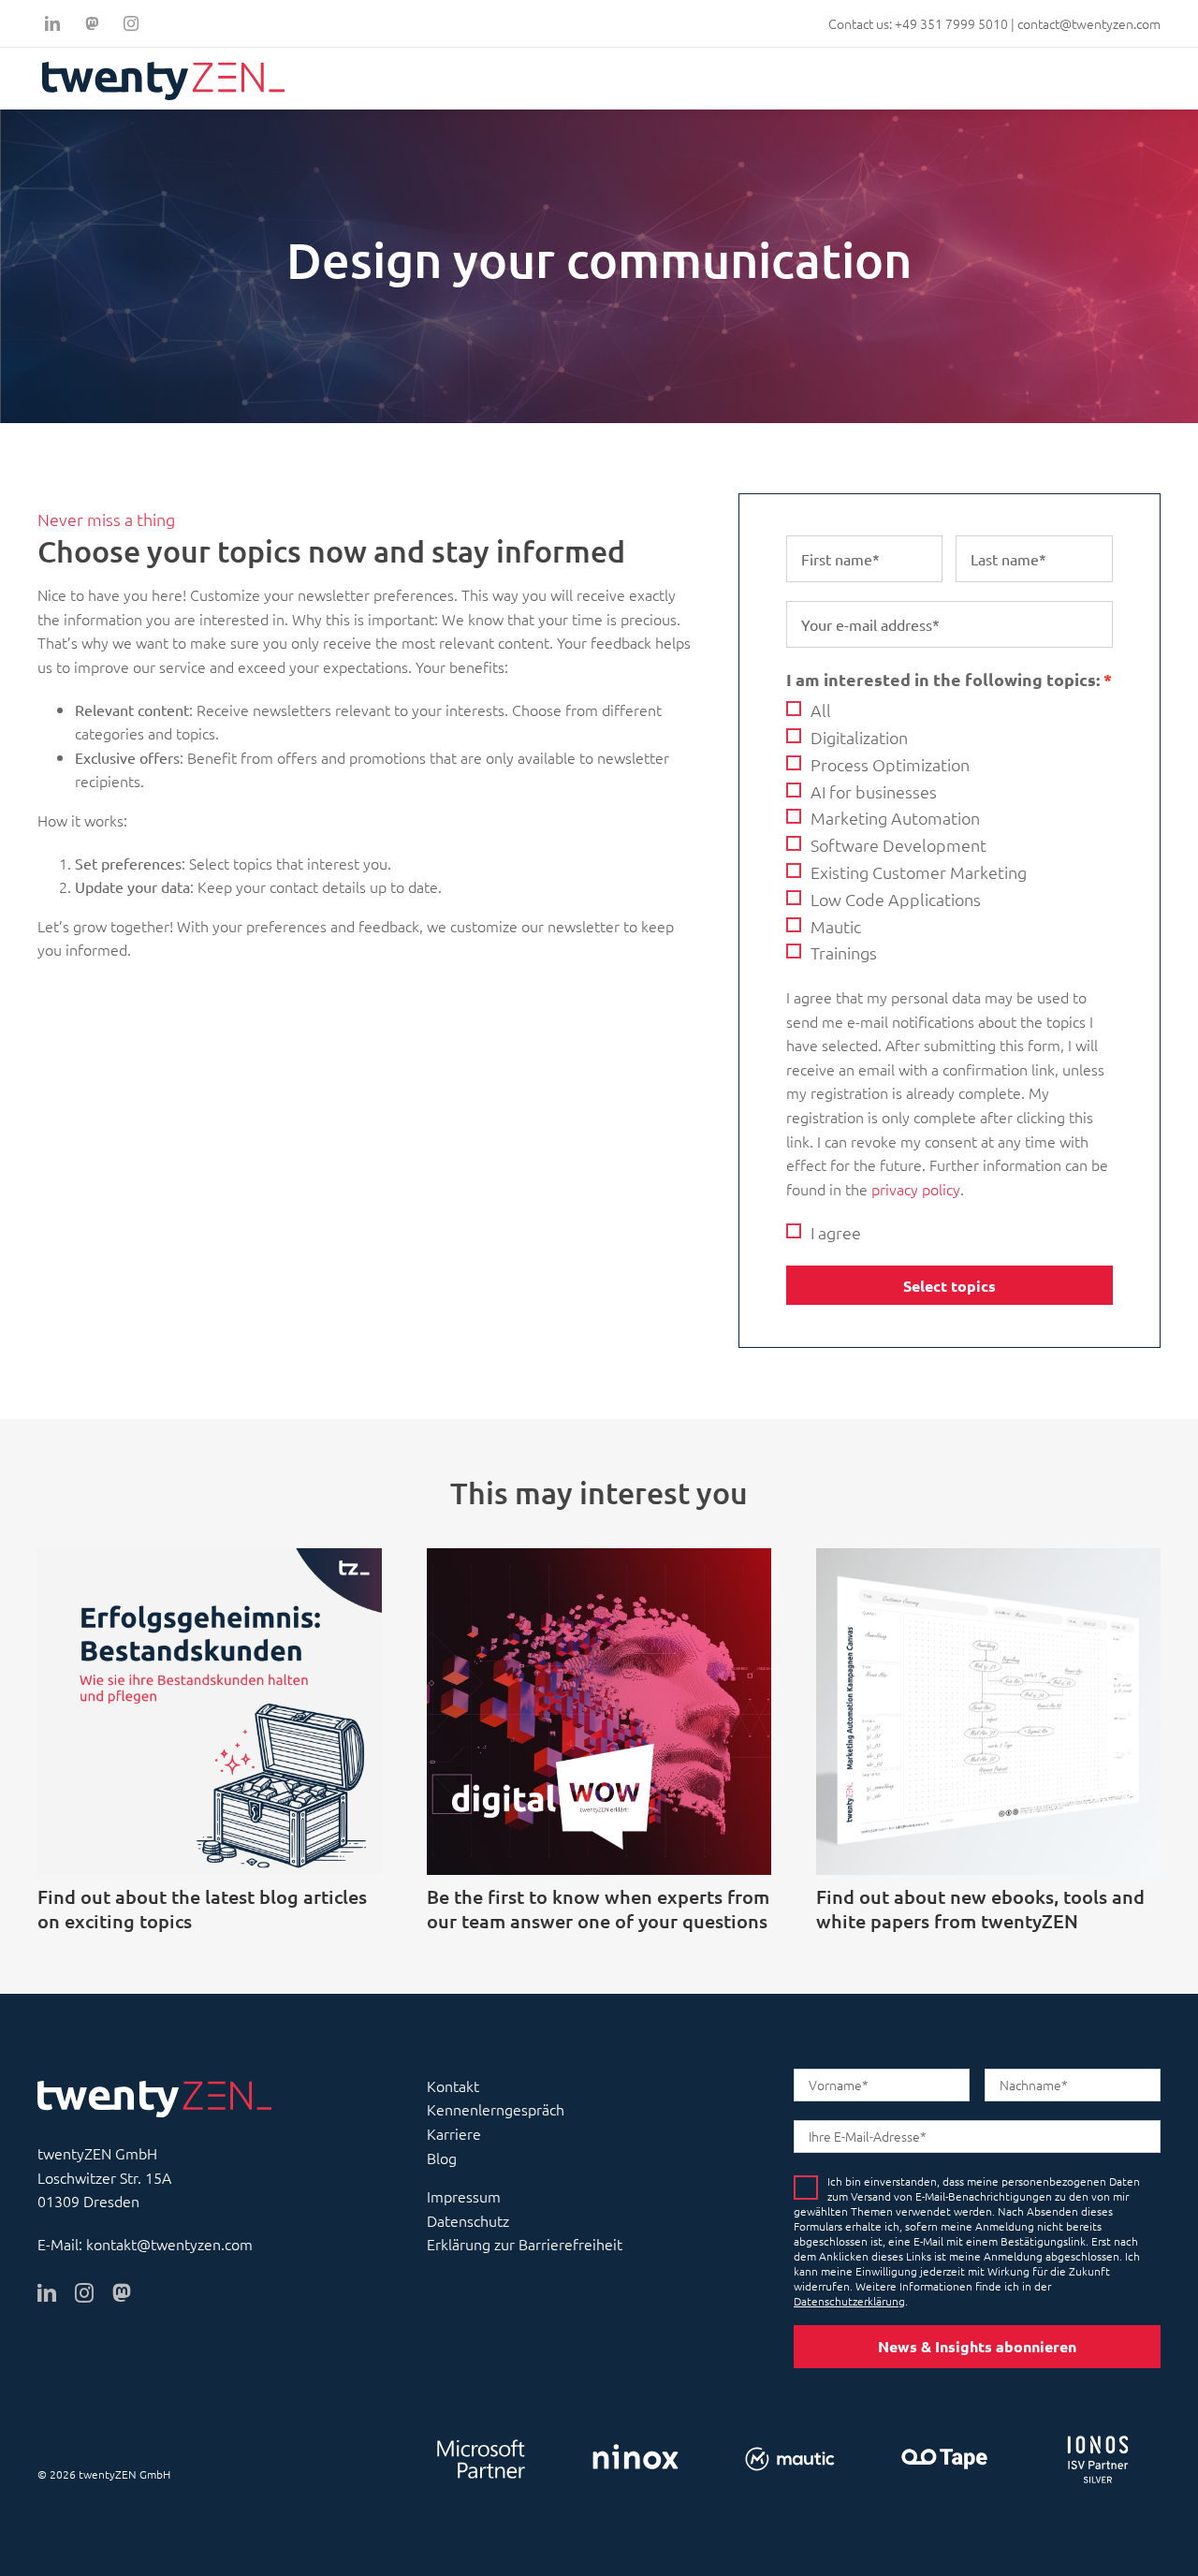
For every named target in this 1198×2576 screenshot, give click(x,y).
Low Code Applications (896, 899)
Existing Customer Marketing (919, 872)
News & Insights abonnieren (977, 2346)
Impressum (464, 2196)
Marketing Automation (895, 819)
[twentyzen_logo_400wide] (163, 69)
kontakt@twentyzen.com (169, 2244)
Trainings (844, 953)
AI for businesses (874, 791)
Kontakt (453, 2086)
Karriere (454, 2133)
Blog (442, 2158)
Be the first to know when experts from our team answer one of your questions (598, 1909)
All (821, 710)
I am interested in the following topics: (943, 679)
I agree (836, 1233)
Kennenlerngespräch (496, 2109)
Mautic (836, 926)
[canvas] (988, 1556)
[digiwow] (599, 1556)
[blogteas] (210, 1556)
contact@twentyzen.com (1089, 23)
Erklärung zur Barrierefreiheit (525, 2244)
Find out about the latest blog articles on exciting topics (202, 1909)
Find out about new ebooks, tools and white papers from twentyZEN (980, 1909)
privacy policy (916, 1189)
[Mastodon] (92, 23)
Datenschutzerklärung (849, 2301)
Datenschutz (468, 2220)
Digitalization (859, 737)
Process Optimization (890, 764)
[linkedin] (52, 23)
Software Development (898, 845)
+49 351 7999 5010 (951, 23)
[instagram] (131, 23)
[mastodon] (122, 2293)
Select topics (950, 1286)
